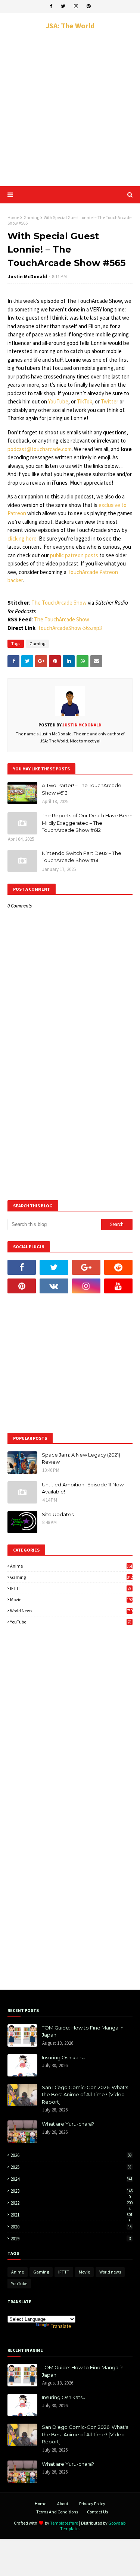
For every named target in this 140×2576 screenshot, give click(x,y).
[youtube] (118, 1286)
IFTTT (71, 1588)
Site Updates (58, 1514)
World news (71, 1611)
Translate (61, 2326)
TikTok (85, 401)
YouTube (58, 401)
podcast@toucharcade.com (40, 449)
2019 (71, 2239)
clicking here (22, 538)
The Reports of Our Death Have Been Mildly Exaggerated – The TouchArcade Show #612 (87, 823)
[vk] (54, 1286)
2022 (71, 2203)
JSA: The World (70, 26)
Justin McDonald (27, 277)
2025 (71, 2167)
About (63, 2504)
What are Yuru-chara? (68, 2124)
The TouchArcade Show (59, 603)
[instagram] (76, 6)
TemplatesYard (64, 2523)
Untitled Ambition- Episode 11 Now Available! (83, 1488)
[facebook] (51, 6)
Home (13, 217)
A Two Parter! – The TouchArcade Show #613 (82, 789)
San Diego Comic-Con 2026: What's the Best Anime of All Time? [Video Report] (85, 2095)
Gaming (31, 217)
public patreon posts (74, 555)
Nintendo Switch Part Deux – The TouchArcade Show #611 (82, 857)
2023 (71, 2191)
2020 (71, 2227)
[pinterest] (89, 6)
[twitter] (63, 6)
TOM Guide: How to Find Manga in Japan (83, 2031)
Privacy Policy (92, 2504)
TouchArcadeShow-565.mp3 (70, 628)
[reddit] (118, 1267)
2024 (71, 2179)
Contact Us (97, 2512)
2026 (71, 2155)
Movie (71, 1599)
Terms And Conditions (57, 2512)
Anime (71, 1566)
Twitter (110, 401)
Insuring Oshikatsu (64, 2057)
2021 (71, 2215)
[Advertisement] (70, 108)
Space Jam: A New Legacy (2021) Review (81, 1458)
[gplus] (86, 1267)
